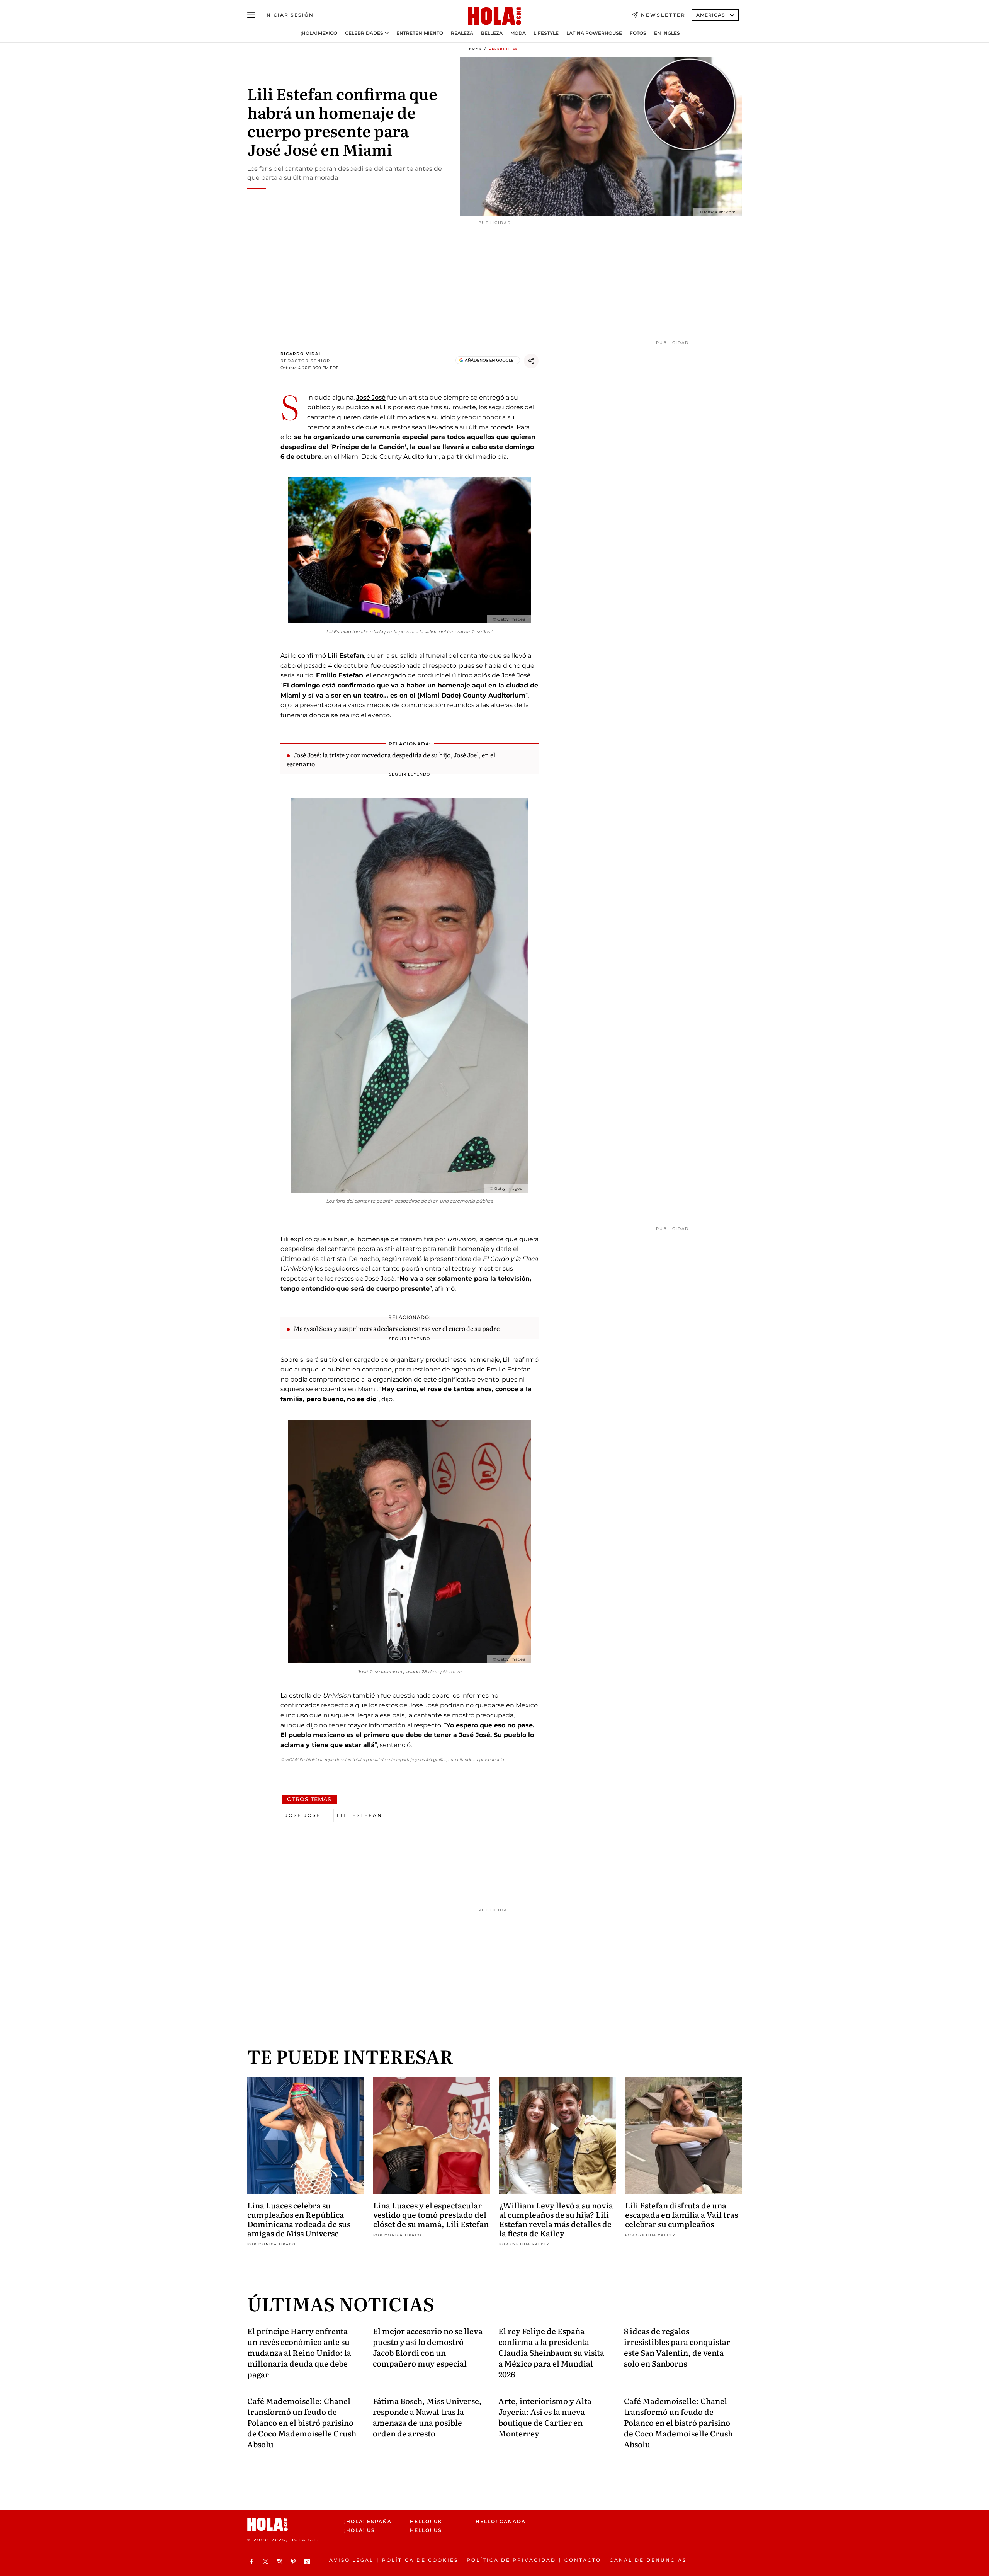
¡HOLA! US (360, 2530)
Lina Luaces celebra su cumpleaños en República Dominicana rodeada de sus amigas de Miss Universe (299, 2219)
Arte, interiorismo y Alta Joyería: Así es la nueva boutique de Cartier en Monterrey (545, 2417)
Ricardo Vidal (301, 354)
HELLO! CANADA (501, 2521)
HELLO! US (426, 2530)
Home (476, 49)
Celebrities (503, 49)
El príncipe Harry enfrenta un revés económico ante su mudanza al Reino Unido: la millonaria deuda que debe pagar (299, 2352)
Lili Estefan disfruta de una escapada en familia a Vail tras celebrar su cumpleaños (681, 2214)
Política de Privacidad (511, 2560)
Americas (711, 15)
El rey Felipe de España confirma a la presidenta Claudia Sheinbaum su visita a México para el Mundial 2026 (551, 2352)
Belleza (492, 33)
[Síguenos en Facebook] (253, 2562)
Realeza (462, 33)
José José (371, 397)
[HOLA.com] (494, 17)
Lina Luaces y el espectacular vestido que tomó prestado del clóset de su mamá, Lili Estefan (431, 2214)
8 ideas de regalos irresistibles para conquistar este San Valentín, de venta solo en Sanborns (677, 2347)
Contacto (583, 2560)
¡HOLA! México (319, 33)
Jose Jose (303, 1815)
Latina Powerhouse (594, 33)
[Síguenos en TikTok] (308, 2562)
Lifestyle (546, 33)
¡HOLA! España (368, 2521)
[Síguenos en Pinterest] (294, 2562)
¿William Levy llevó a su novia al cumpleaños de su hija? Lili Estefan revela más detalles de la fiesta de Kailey (556, 2219)
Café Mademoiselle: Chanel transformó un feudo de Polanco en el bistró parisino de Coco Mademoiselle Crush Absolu (302, 2422)
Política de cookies (420, 2560)
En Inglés (667, 33)
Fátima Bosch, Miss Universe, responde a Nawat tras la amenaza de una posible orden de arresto (427, 2417)
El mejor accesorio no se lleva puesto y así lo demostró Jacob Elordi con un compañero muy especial (428, 2347)
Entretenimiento (420, 33)
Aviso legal (351, 2560)
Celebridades (364, 33)
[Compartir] (531, 361)
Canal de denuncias (648, 2560)
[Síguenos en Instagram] (280, 2562)
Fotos (638, 33)
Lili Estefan (360, 1815)
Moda (518, 33)
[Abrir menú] (251, 15)
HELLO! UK (426, 2521)
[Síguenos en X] (267, 2562)
